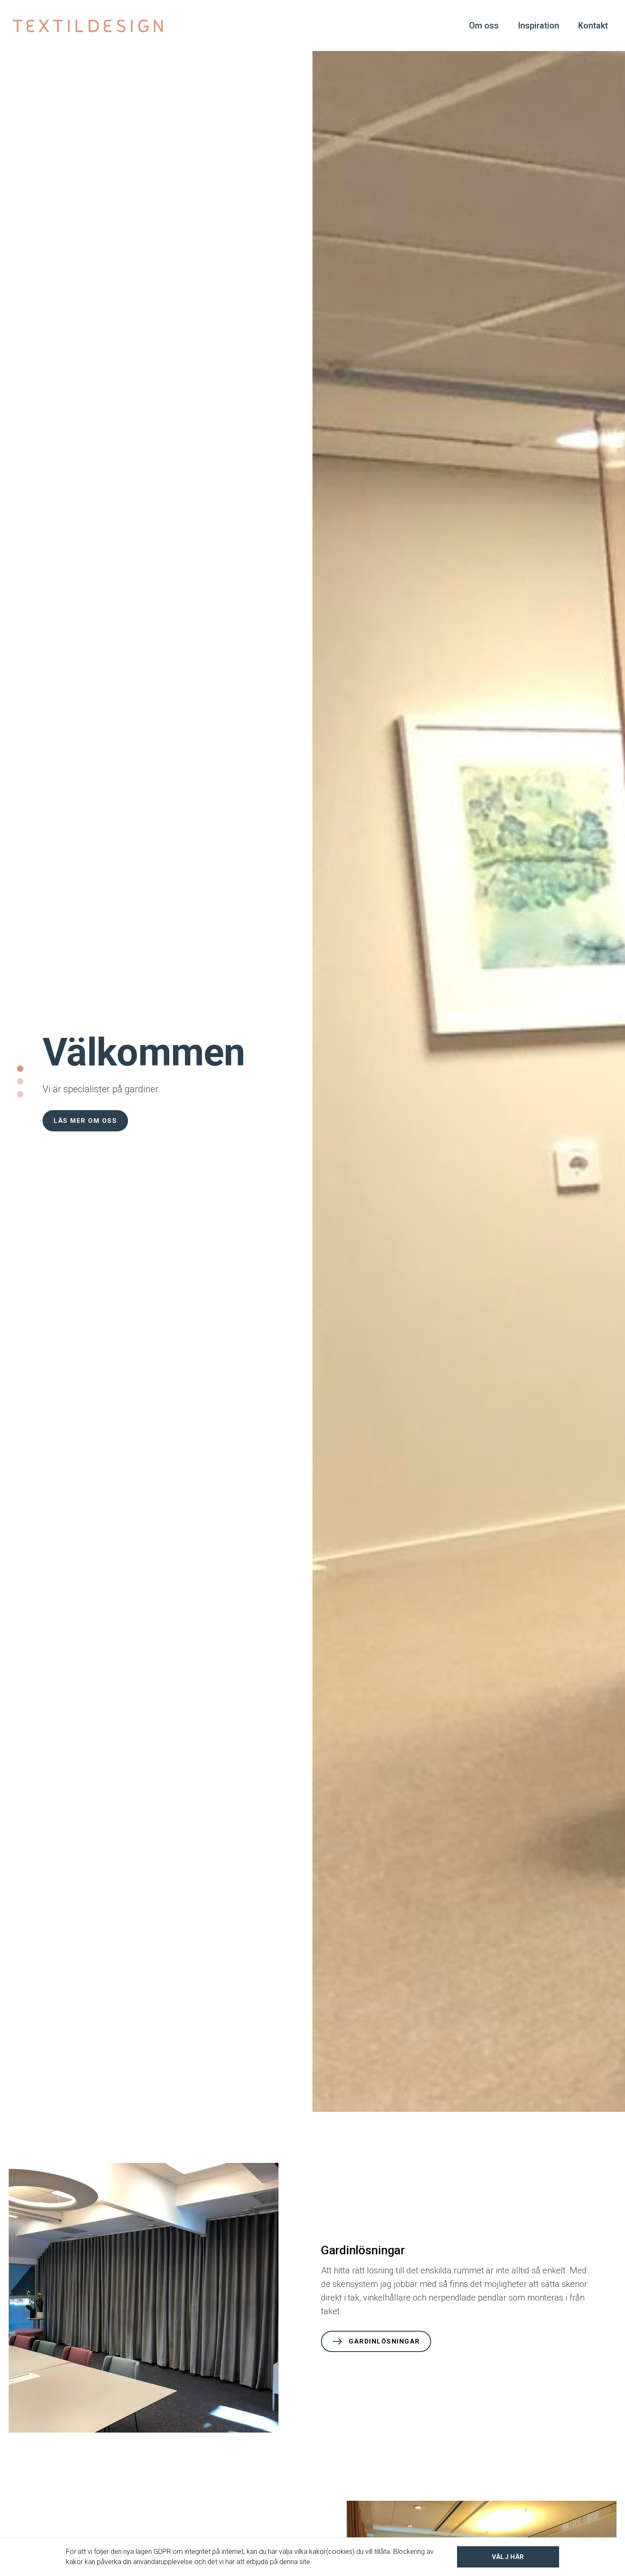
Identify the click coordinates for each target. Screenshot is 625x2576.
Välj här (508, 2557)
